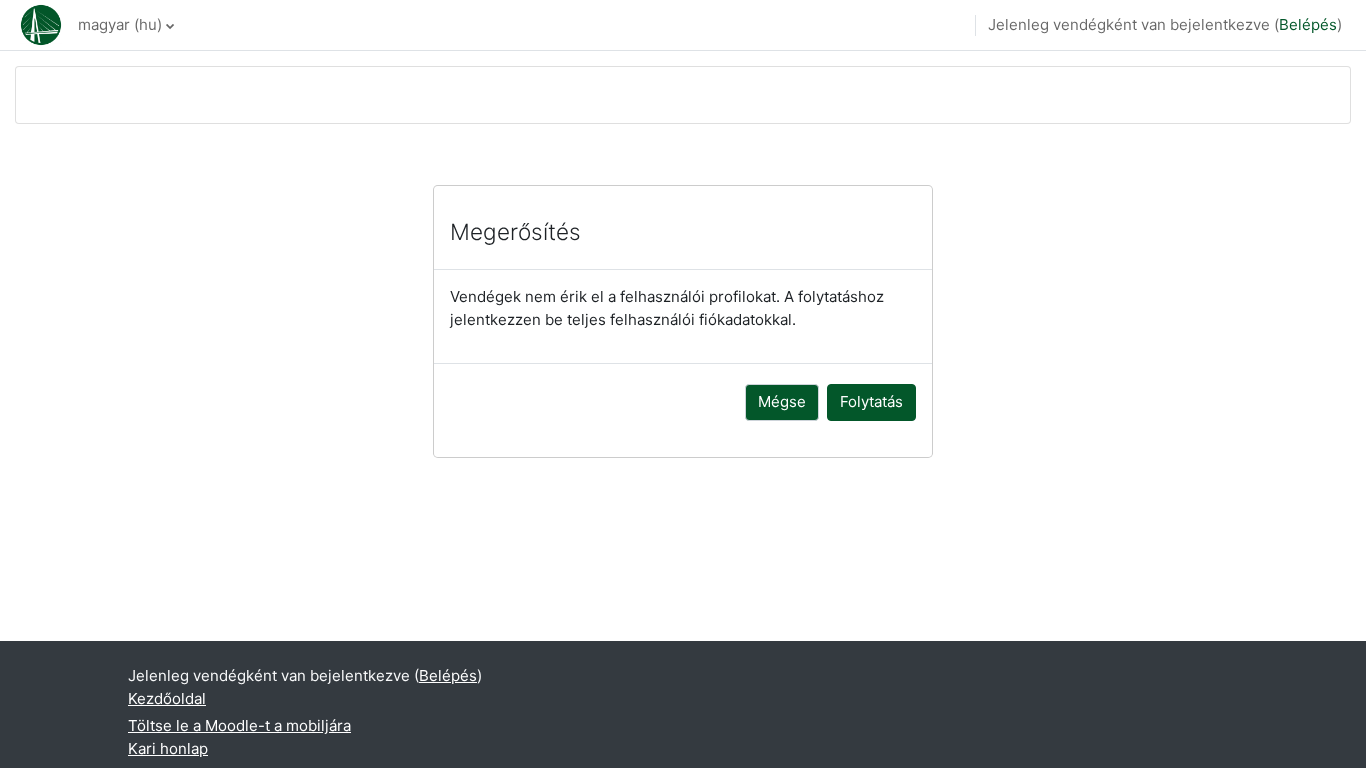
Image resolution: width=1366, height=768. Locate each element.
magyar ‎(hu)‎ (120, 24)
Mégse (782, 401)
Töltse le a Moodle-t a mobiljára (239, 725)
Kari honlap (168, 748)
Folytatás (871, 401)
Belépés (1308, 24)
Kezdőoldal (167, 698)
